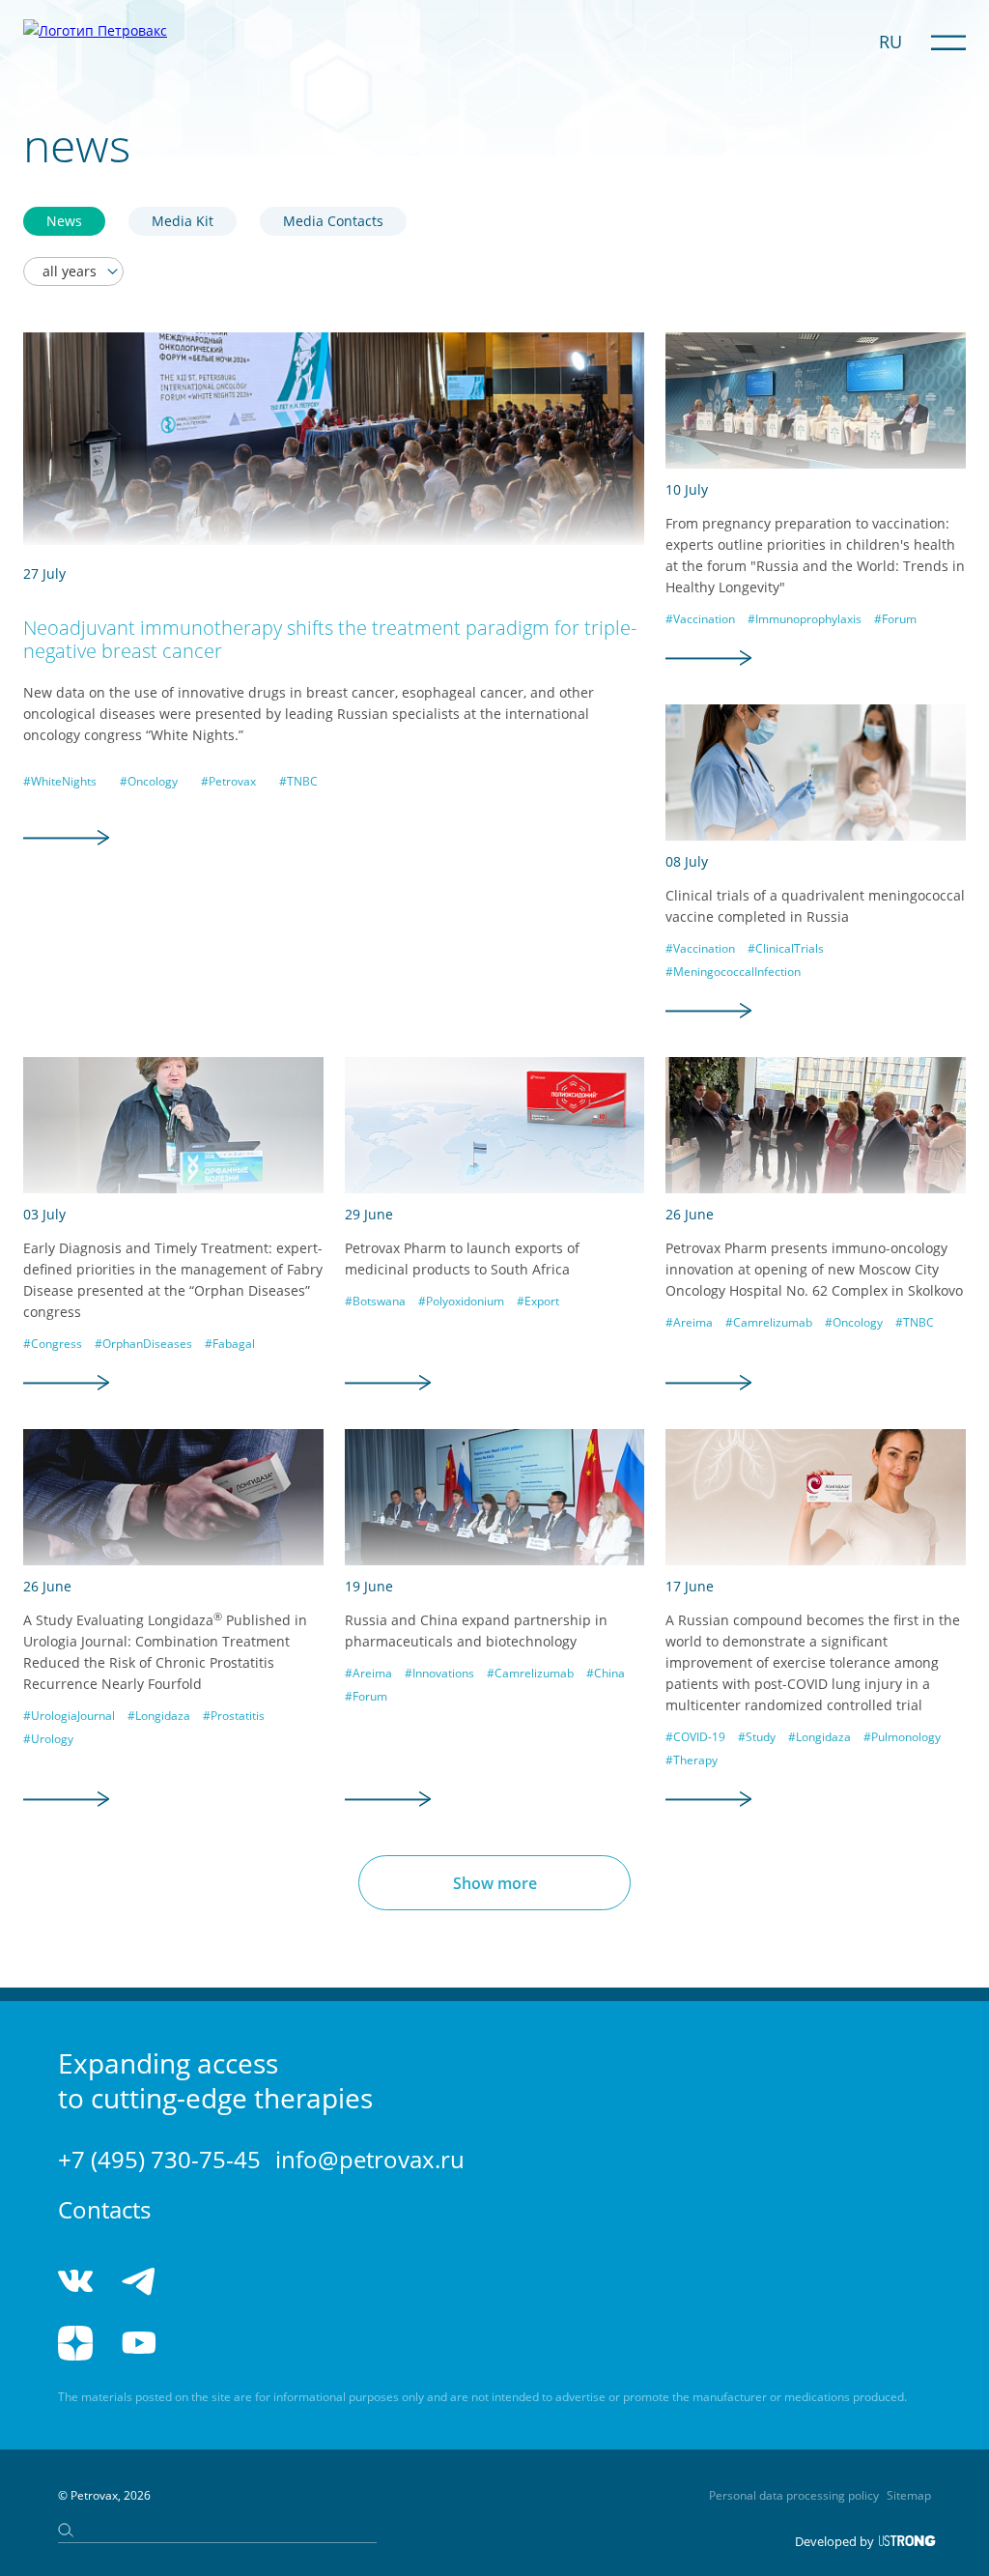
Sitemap (909, 2495)
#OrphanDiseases (143, 1344)
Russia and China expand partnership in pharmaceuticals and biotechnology (476, 1631)
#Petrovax (228, 781)
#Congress (53, 1344)
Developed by (834, 2541)
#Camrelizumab (769, 1322)
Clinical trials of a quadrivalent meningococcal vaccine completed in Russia (815, 906)
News (64, 221)
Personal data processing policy (794, 2495)
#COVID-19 (695, 1737)
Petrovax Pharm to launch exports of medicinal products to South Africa (462, 1259)
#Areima (689, 1322)
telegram (139, 2281)
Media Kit (183, 221)
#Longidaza (159, 1716)
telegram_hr (210, 2281)
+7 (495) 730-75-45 (159, 2159)
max (283, 2281)
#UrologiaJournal (69, 1716)
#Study (757, 1737)
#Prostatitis (234, 1716)
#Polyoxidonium (461, 1301)
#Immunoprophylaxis (805, 619)
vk (75, 2281)
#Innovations (439, 1673)
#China (606, 1673)
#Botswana (375, 1301)
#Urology (48, 1739)
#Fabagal (230, 1344)
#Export (538, 1301)
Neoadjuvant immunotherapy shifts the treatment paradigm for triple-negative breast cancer (330, 640)
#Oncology (149, 781)
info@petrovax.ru (370, 2159)
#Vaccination (700, 619)
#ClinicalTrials (786, 948)
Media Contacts (333, 221)
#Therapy (692, 1760)
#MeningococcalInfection (733, 972)
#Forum (895, 619)
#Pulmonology (902, 1737)
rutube (210, 2343)
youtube (139, 2343)
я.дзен (75, 2343)
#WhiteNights (60, 781)
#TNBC (298, 781)
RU (890, 42)
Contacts (104, 2209)
